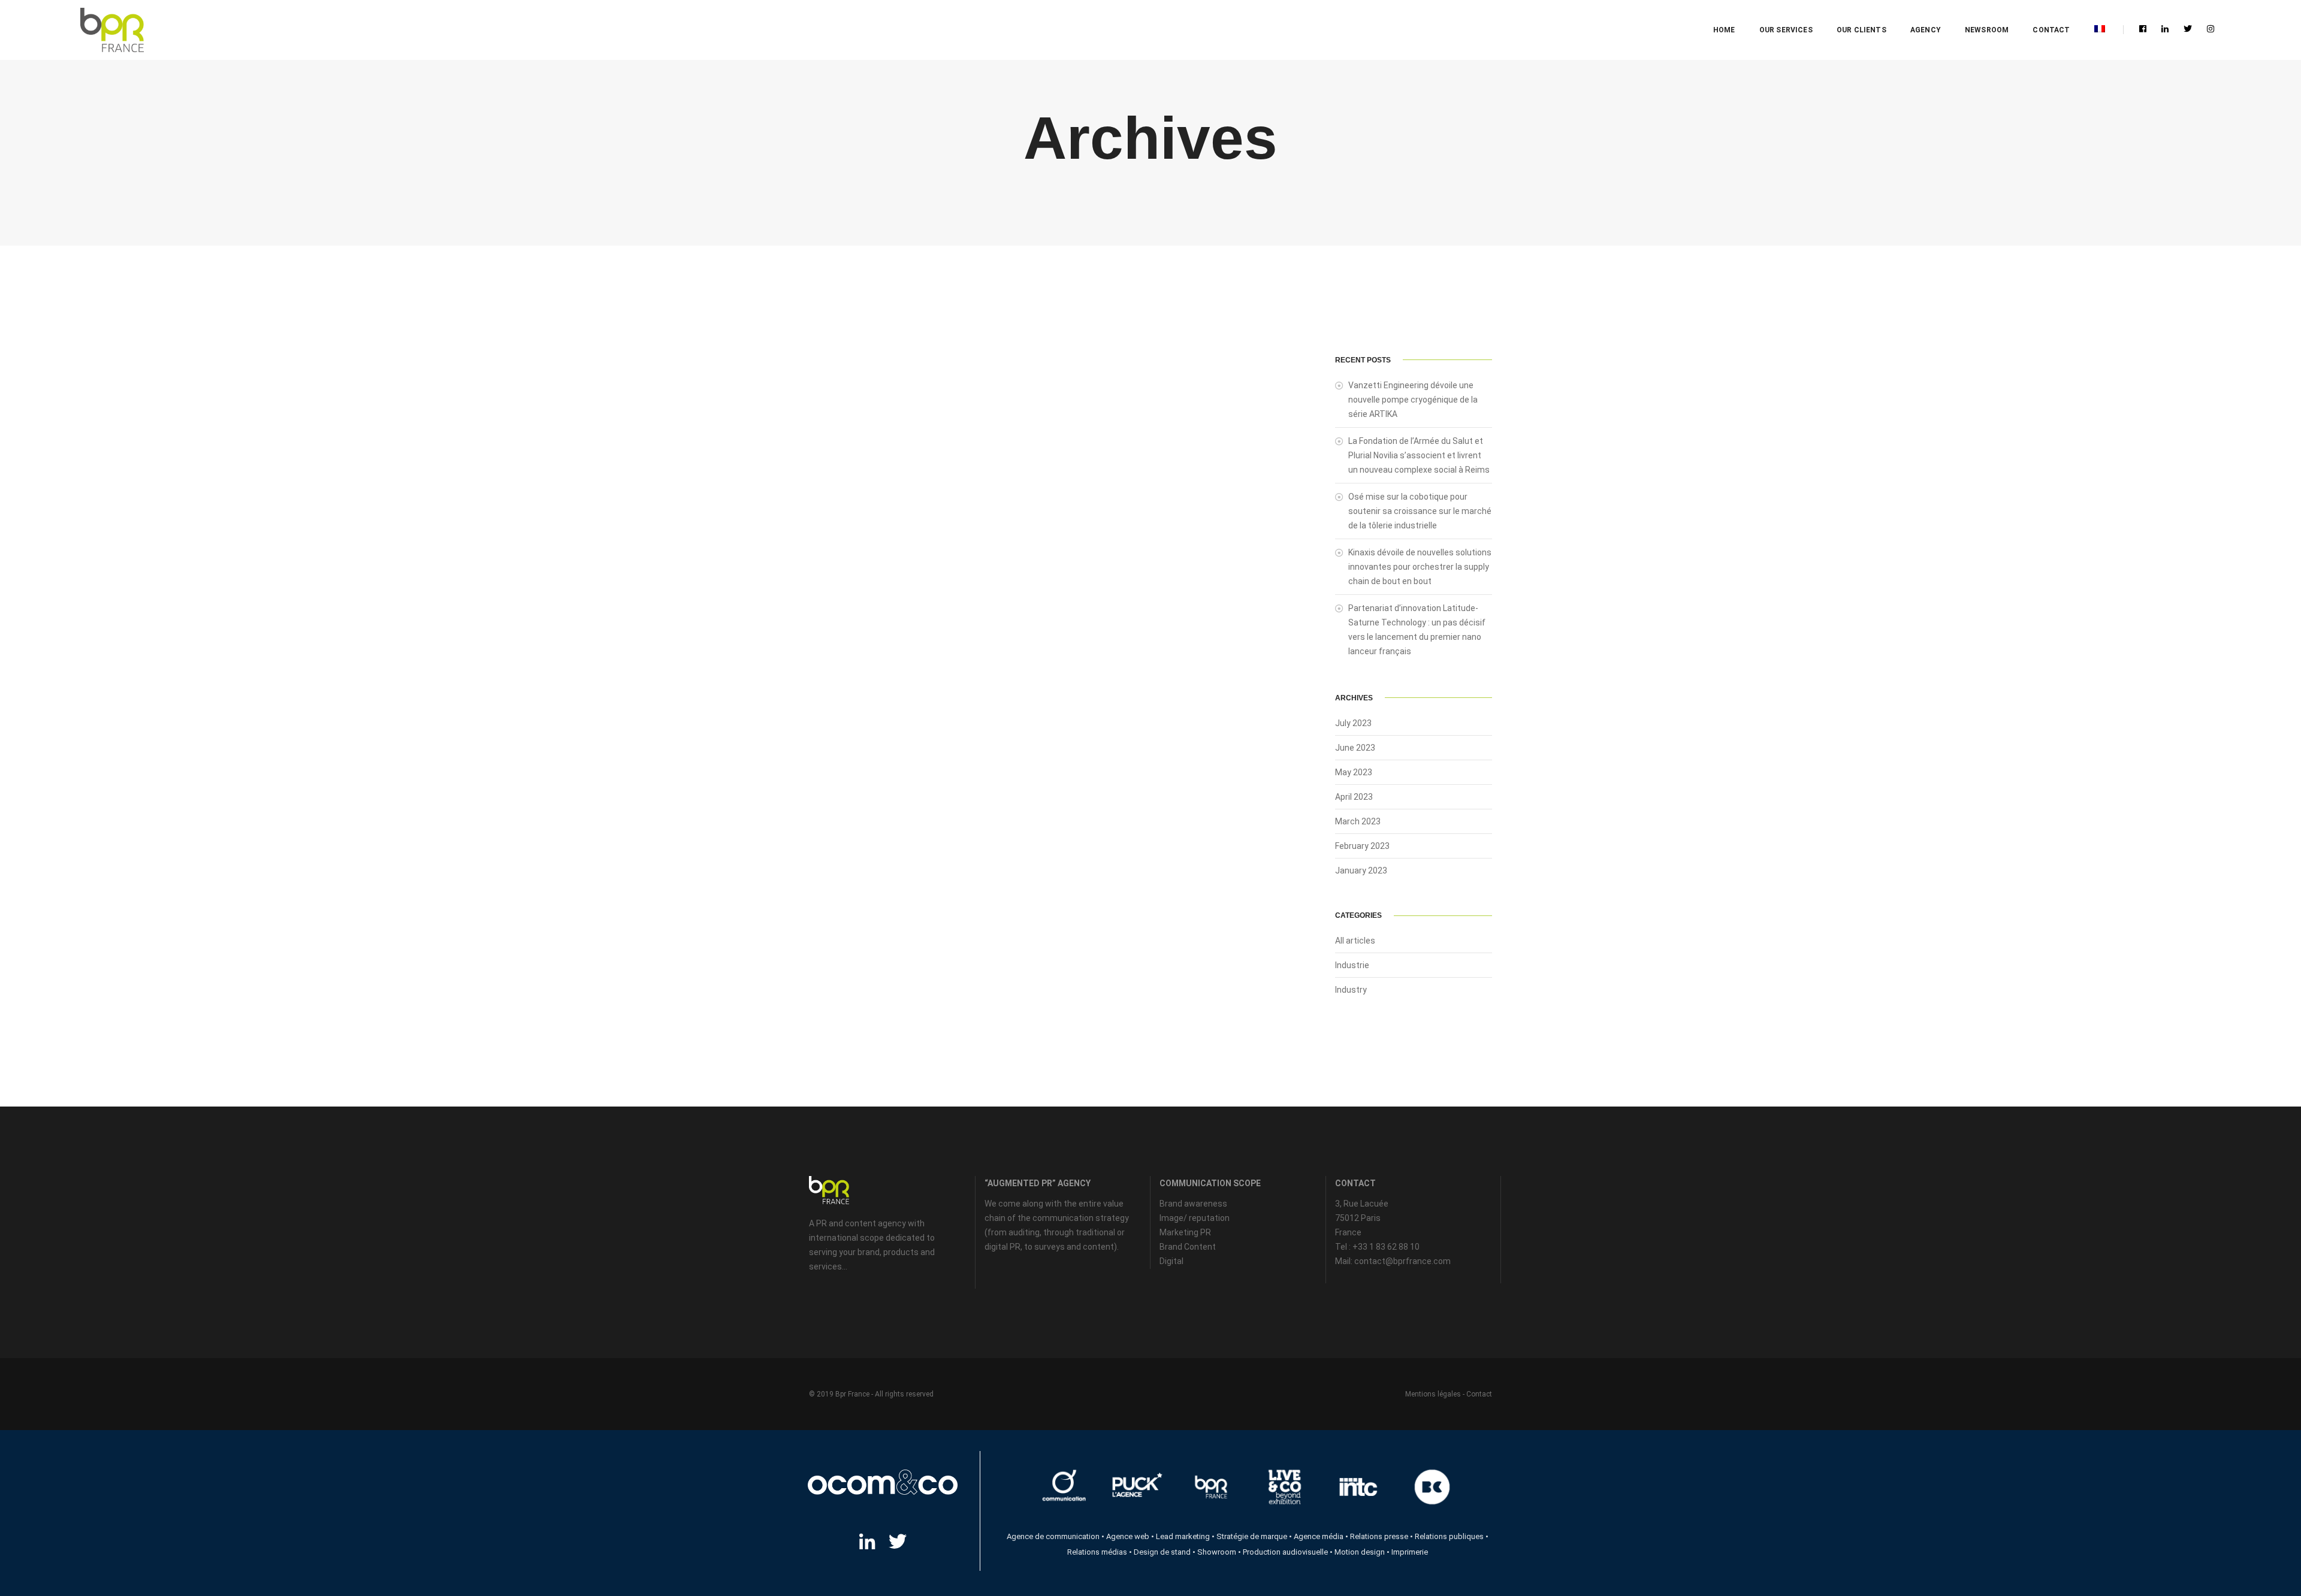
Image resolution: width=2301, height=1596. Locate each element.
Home (1724, 30)
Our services (1786, 30)
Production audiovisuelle (1285, 1552)
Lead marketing (1183, 1536)
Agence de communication (1053, 1536)
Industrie (1352, 965)
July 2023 (1353, 723)
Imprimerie (1410, 1552)
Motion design (1360, 1552)
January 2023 (1361, 870)
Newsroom (1987, 30)
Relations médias (1097, 1552)
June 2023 (1355, 748)
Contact (2051, 30)
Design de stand (1162, 1552)
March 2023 (1358, 821)
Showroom (1217, 1552)
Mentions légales (1433, 1394)
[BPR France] (112, 30)
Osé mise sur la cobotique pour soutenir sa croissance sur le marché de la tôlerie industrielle (1420, 511)
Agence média (1319, 1536)
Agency (1926, 30)
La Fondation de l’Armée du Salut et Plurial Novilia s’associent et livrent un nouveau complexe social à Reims (1419, 455)
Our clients (1861, 30)
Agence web (1128, 1536)
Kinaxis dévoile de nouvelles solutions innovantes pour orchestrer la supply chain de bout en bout (1420, 567)
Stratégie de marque (1252, 1536)
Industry (1351, 990)
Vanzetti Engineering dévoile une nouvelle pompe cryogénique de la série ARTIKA (1413, 400)
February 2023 (1362, 846)
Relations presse (1379, 1536)
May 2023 (1354, 772)
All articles (1355, 941)
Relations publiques (1449, 1536)
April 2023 (1354, 797)
